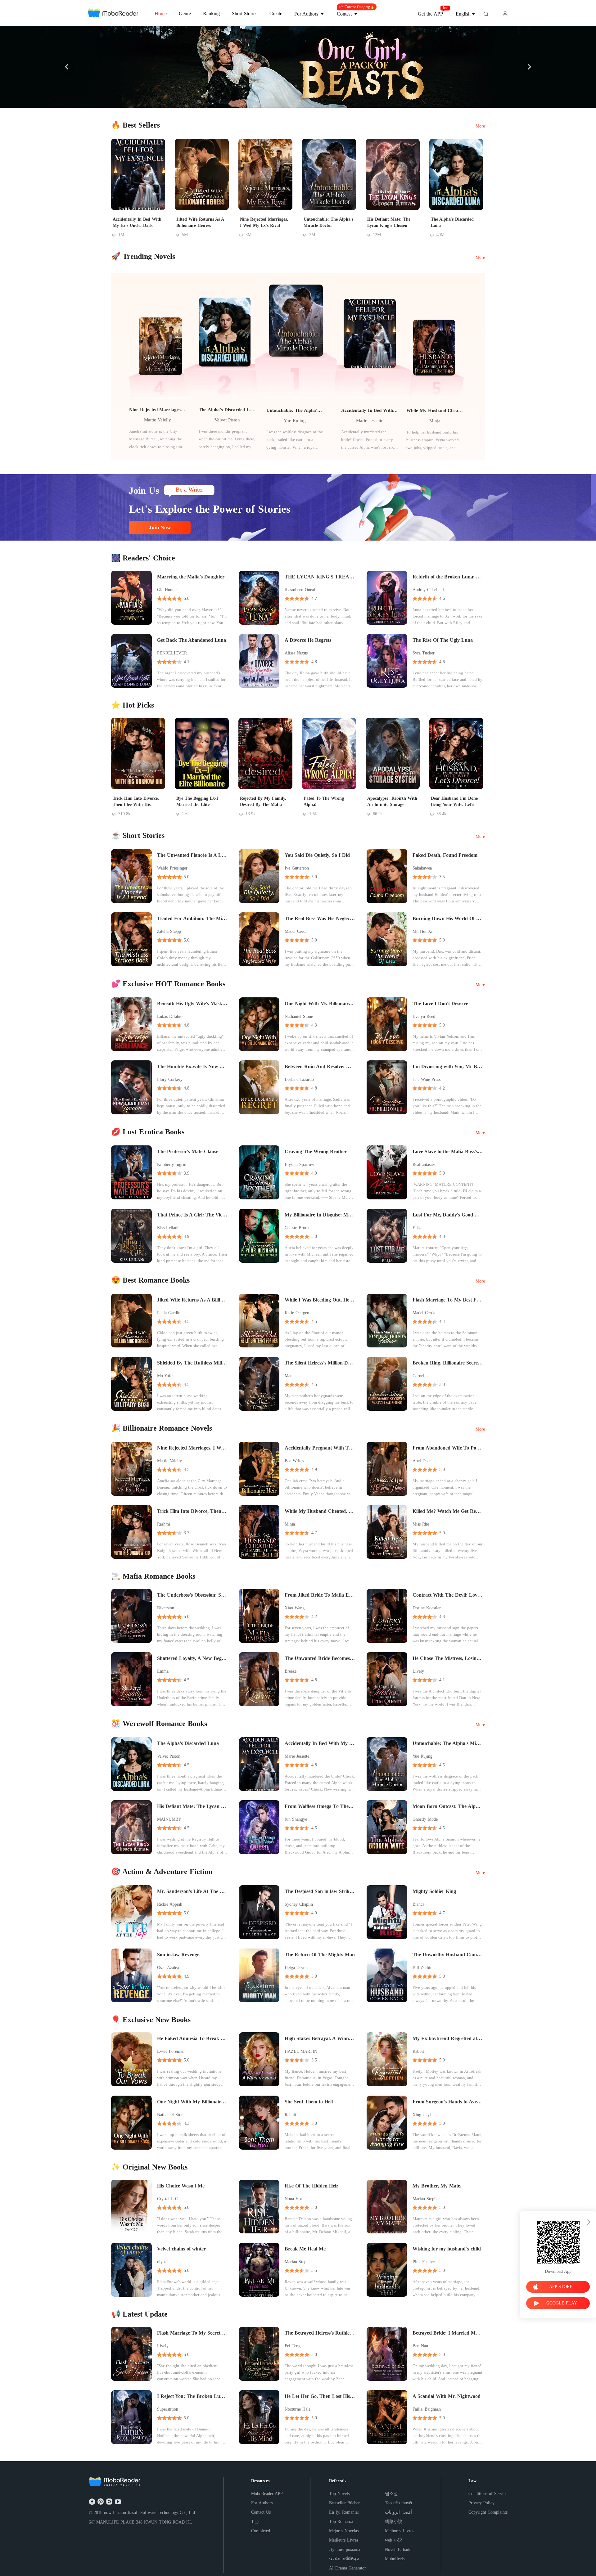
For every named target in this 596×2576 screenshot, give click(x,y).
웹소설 (391, 2494)
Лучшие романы (345, 2549)
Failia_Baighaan (427, 2409)
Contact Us (261, 2512)
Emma (163, 1671)
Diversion (166, 1608)
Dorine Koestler (427, 1608)
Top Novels (339, 2494)
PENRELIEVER (172, 653)
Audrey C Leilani (428, 590)
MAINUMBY (169, 1819)
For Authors (262, 2503)
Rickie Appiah (170, 1904)
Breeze (291, 1671)
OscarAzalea (168, 1968)
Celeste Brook (297, 1228)
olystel (163, 2262)
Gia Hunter (167, 590)
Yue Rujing (295, 420)
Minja (435, 421)
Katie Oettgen (297, 1313)
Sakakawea (422, 868)
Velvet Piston (227, 420)
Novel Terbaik (398, 2549)
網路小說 (394, 2522)
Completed (261, 2531)
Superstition (168, 2409)
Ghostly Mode (425, 1819)
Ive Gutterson (297, 868)
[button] (67, 67)
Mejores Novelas (344, 2531)
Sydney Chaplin (299, 1904)
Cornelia (420, 1376)
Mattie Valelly (158, 420)
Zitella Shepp (169, 931)
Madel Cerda (296, 931)
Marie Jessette (370, 420)
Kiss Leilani (168, 1228)
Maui (289, 1376)
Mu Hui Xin (424, 931)
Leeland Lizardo (299, 1079)
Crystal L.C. (168, 2199)
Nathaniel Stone (299, 1016)
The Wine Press (427, 1079)
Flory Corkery (170, 1079)
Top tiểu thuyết (399, 2503)
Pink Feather (424, 2262)
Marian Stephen (427, 2199)
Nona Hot (293, 2199)
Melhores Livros (400, 2531)
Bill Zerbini (423, 1968)
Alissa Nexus (296, 653)
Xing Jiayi (422, 2115)
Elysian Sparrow (299, 1164)
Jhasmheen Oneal (300, 590)
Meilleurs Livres (344, 2540)
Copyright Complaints (488, 2512)
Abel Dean (422, 1461)
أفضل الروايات (398, 2512)
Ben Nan (420, 2346)
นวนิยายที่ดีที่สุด (344, 2559)
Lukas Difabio (170, 1016)
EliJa (417, 1228)
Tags (255, 2522)
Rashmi (164, 1524)
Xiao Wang (295, 1608)
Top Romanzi (341, 2522)
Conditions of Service (488, 2494)
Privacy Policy (481, 2503)
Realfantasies (424, 1164)
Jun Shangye (296, 1819)
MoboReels (395, 2559)
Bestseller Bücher (344, 2503)
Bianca (418, 1904)
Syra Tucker (424, 653)
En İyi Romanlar (344, 2512)
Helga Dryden (297, 1968)
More (480, 126)
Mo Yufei (165, 1376)
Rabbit (418, 2051)
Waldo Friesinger (172, 868)
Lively (418, 1671)
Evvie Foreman (171, 2051)
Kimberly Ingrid (172, 1164)
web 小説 (394, 2540)
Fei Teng (293, 2346)
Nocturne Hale (298, 2409)
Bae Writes (294, 1461)
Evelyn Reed (424, 1016)
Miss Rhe (421, 1524)
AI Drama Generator (348, 2568)
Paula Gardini (169, 1313)
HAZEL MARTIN (301, 2051)
